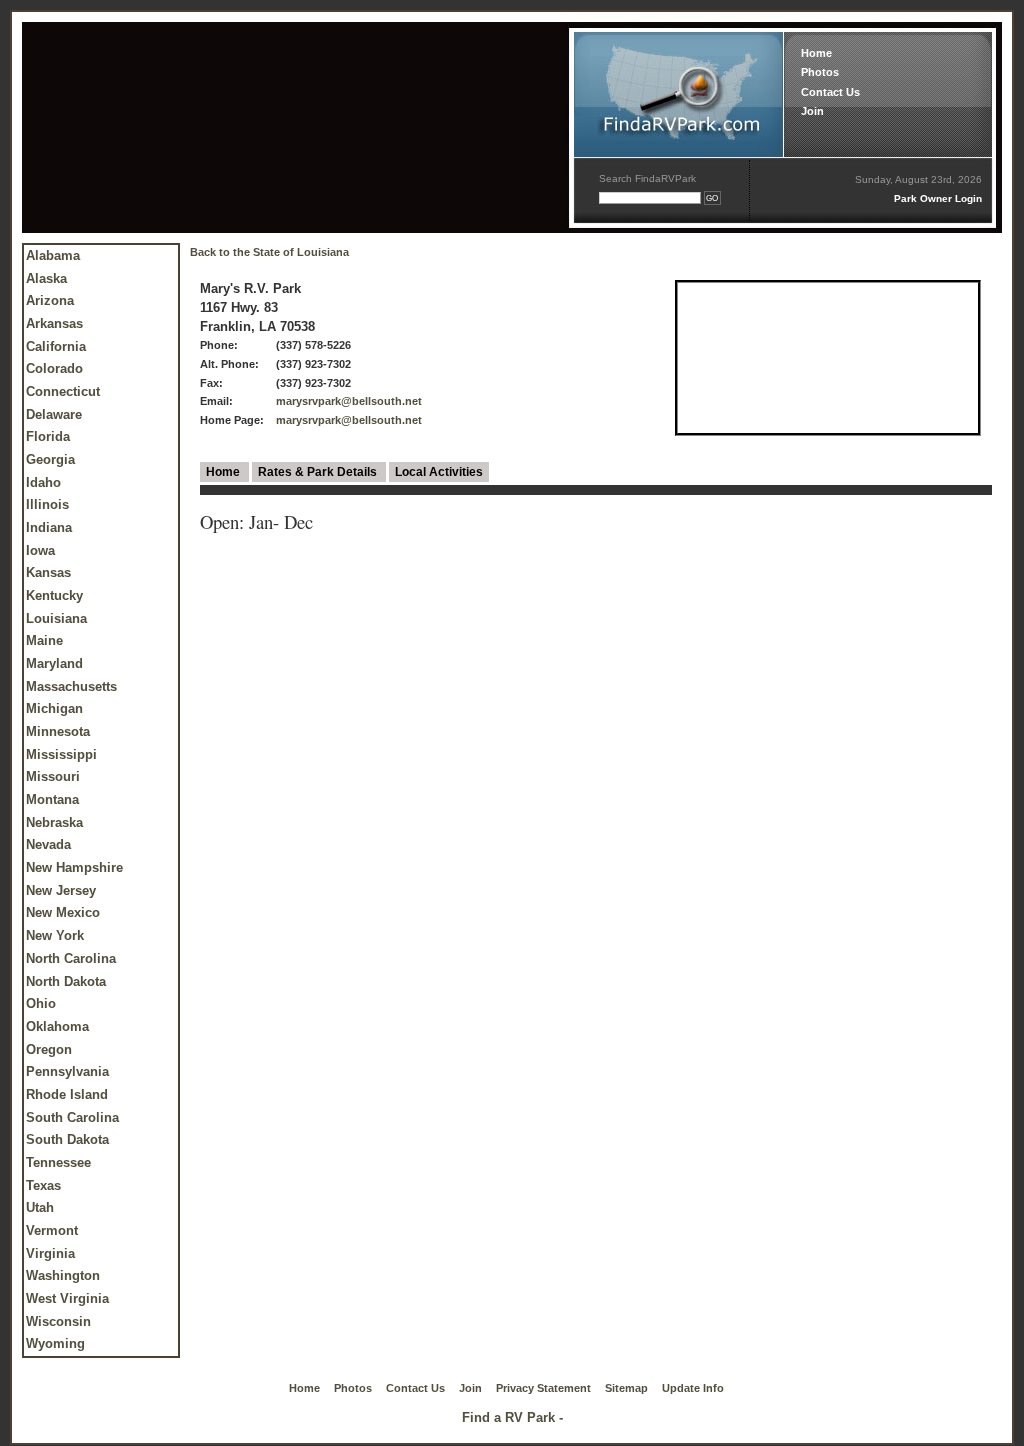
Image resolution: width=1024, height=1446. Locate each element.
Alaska (46, 278)
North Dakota (66, 981)
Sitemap (626, 1388)
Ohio (41, 1003)
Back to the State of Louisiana (269, 252)
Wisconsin (58, 1321)
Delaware (54, 414)
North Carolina (71, 958)
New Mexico (63, 912)
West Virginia (67, 1298)
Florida (48, 436)
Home (816, 53)
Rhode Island (67, 1094)
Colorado (54, 368)
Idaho (43, 482)
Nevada (48, 844)
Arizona (50, 300)
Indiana (49, 527)
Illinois (47, 504)
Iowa (40, 550)
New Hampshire (74, 867)
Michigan (54, 708)
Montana (52, 799)
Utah (40, 1207)
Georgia (50, 459)
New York (55, 935)
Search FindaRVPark (647, 178)
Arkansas (54, 323)
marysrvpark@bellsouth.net (349, 401)
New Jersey (61, 890)
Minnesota (58, 731)
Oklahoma (57, 1026)
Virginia (50, 1253)
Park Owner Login (938, 198)
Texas (43, 1185)
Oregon (49, 1049)
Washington (63, 1275)
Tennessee (58, 1162)
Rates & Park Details (319, 472)
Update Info (693, 1388)
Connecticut (63, 391)
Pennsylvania (67, 1071)
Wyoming (55, 1343)
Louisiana (56, 618)
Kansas (48, 572)
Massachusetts (71, 686)
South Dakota (67, 1139)
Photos (820, 72)
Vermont (52, 1230)
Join (812, 111)
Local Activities (439, 472)
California (56, 346)
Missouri (53, 776)
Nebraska (54, 822)
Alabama (53, 255)
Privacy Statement (543, 1388)
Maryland (54, 663)
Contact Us (830, 92)
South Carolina (72, 1117)
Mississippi (61, 754)
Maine (44, 640)
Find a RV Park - (512, 1417)
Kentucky (54, 595)
